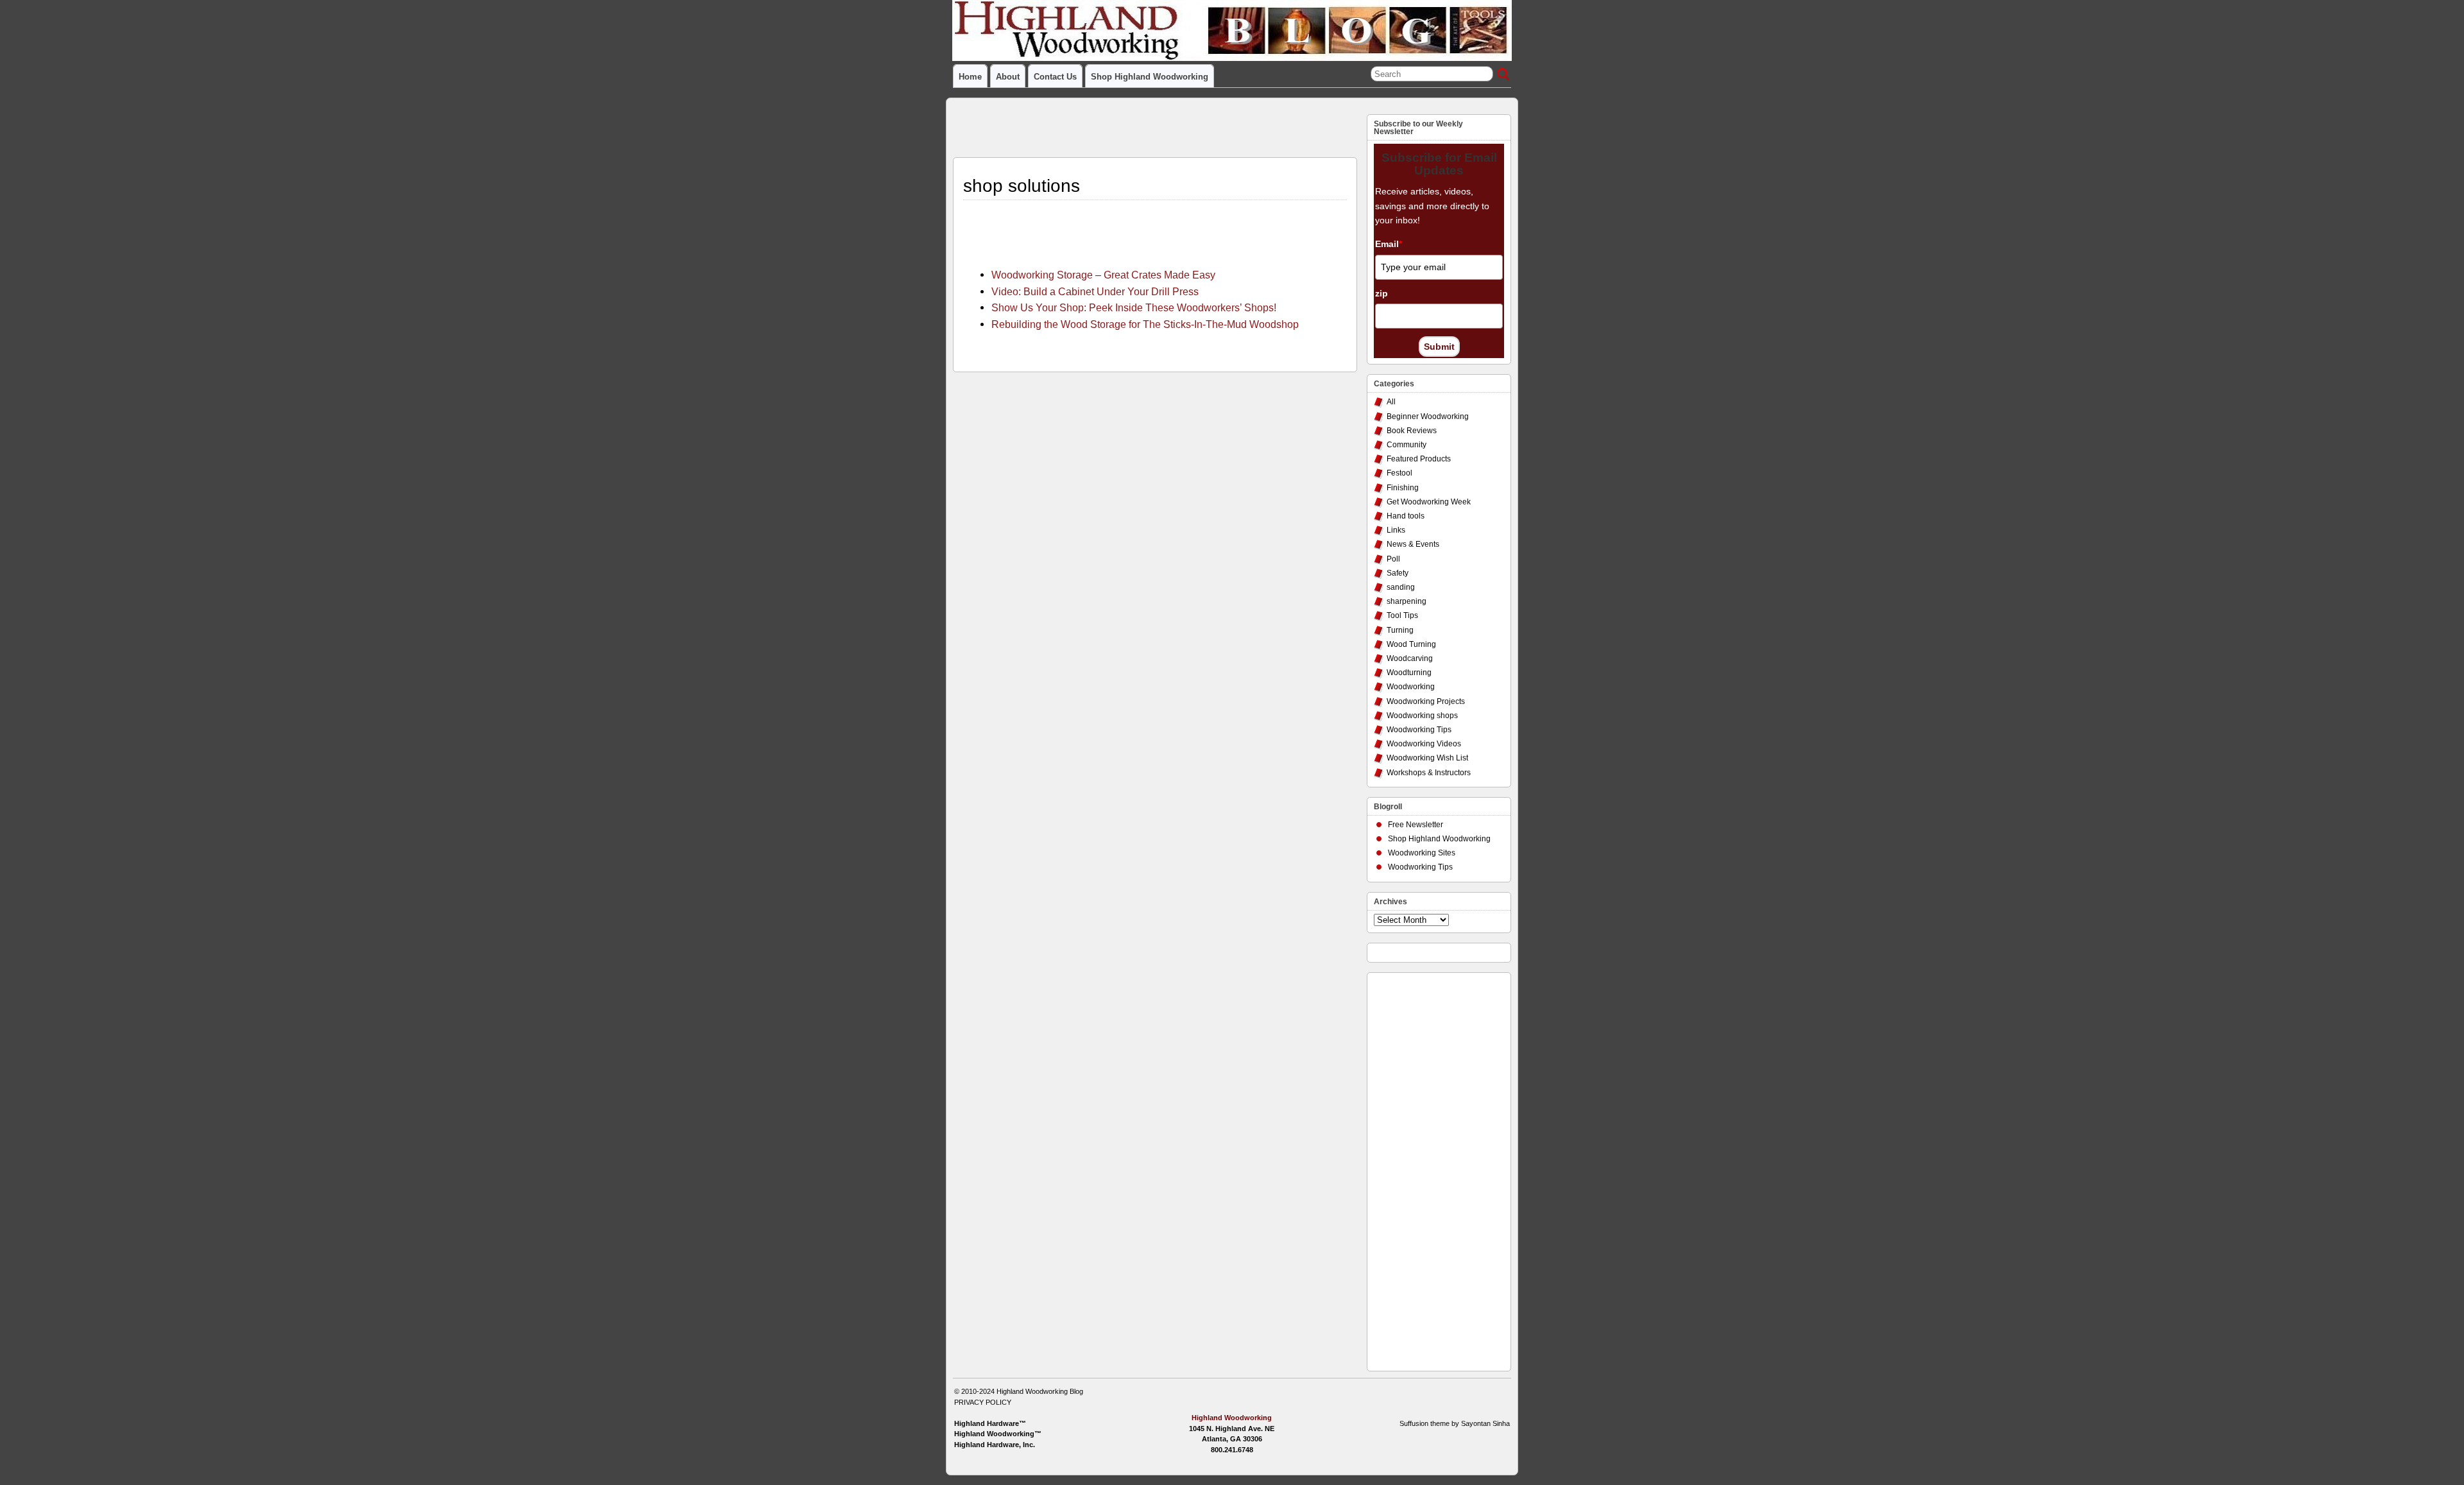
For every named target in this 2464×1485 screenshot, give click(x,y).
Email (1389, 244)
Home (970, 77)
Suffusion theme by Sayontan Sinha (1455, 1423)
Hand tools (1406, 516)
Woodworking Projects (1426, 701)
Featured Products (1419, 459)
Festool (1399, 473)
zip (1382, 293)
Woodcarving (1410, 658)
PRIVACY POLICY (983, 1402)
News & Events (1413, 544)
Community (1407, 445)
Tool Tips (1402, 615)
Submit (1439, 347)
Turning (1400, 630)
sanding (1401, 587)
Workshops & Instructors (1429, 773)
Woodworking (1411, 687)
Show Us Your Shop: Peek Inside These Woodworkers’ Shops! (1134, 307)
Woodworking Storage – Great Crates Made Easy (1103, 275)
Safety (1398, 573)
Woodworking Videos (1424, 744)
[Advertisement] (1425, 1169)
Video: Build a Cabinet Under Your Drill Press (1095, 291)
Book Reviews (1412, 431)
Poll (1393, 559)
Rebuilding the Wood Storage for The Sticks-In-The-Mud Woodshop (1145, 324)
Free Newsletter (1416, 825)
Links (1396, 530)
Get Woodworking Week (1429, 502)
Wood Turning (1411, 644)
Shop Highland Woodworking (1150, 77)
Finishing (1403, 488)
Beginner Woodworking (1428, 416)
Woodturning (1409, 673)
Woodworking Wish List (1427, 758)
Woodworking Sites (1422, 853)
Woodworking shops (1422, 716)
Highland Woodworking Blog (1040, 1391)
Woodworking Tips (1419, 730)
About (1008, 77)
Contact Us (1055, 77)
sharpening (1407, 601)
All (1391, 402)
